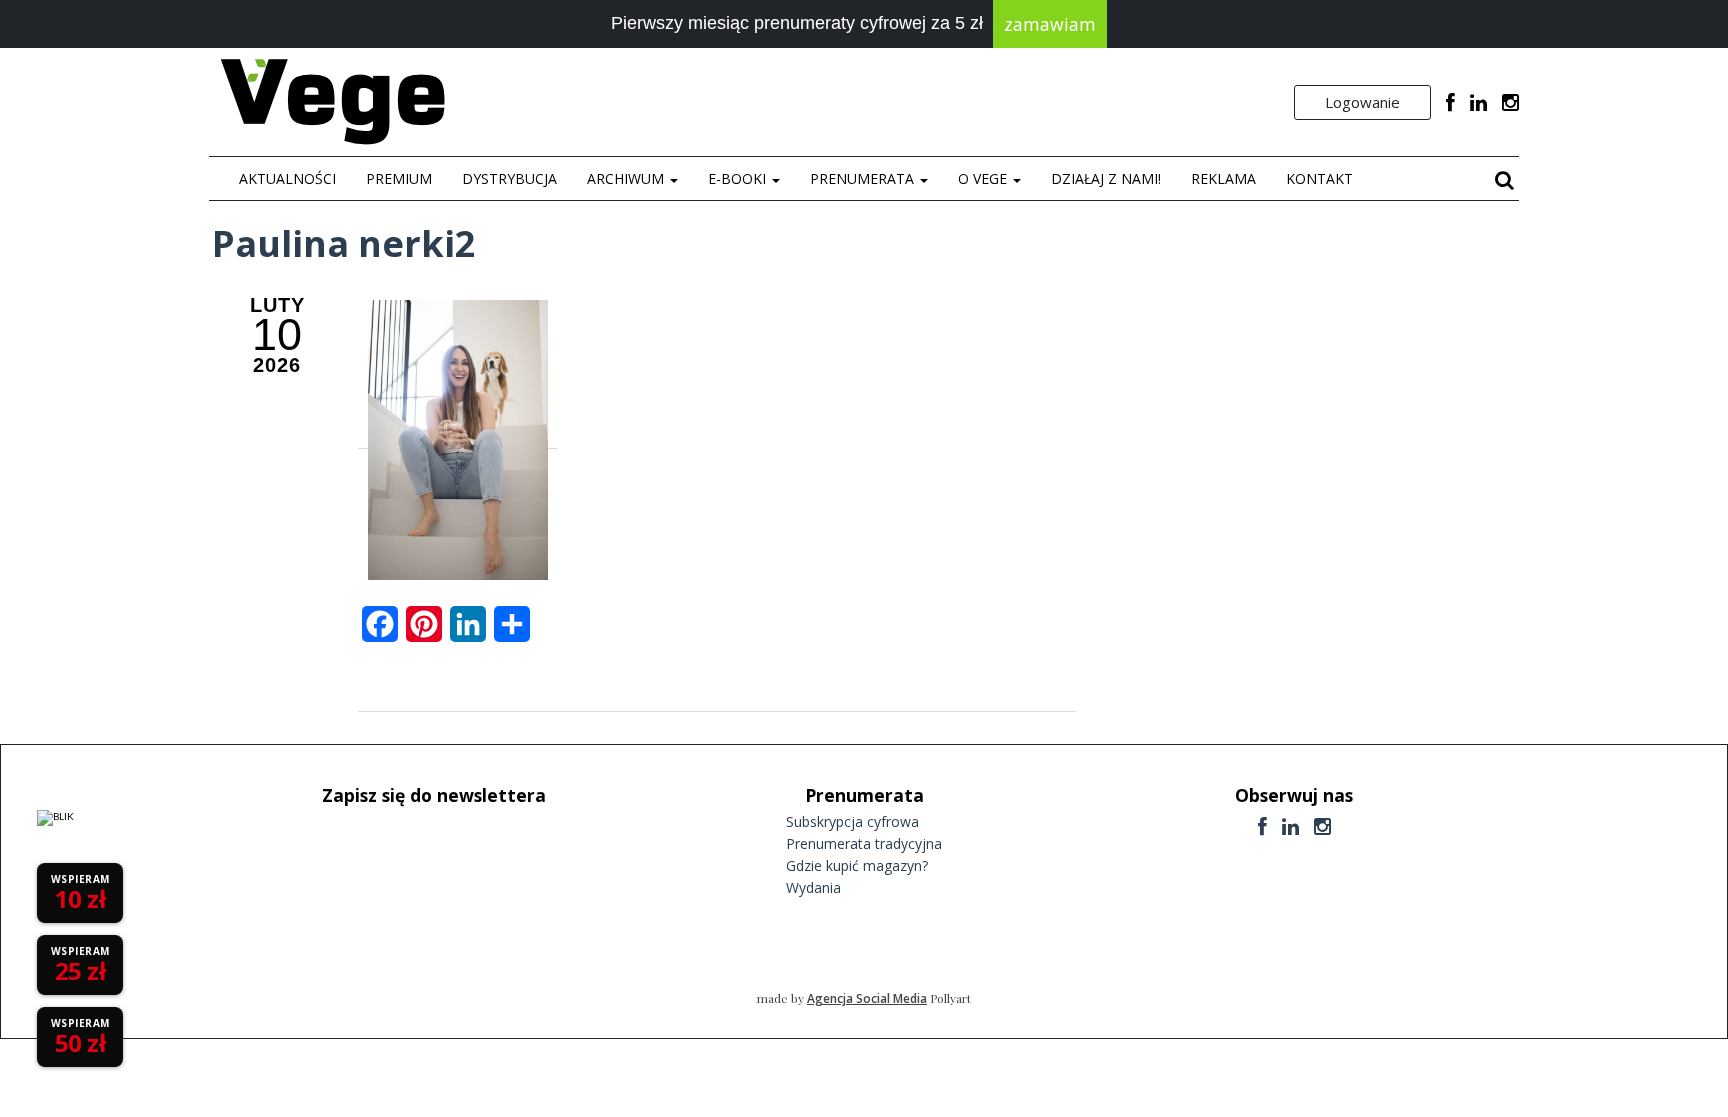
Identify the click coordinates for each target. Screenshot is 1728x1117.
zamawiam (1050, 24)
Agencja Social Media (867, 998)
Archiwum (627, 178)
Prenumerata (864, 178)
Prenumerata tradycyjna (864, 843)
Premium (399, 178)
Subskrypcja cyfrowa (852, 821)
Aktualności (287, 178)
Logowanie (1362, 102)
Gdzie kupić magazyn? (857, 865)
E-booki (739, 178)
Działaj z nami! (1106, 178)
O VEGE (984, 178)
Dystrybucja (509, 178)
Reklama (1223, 178)
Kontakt (1319, 178)
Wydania (813, 887)
